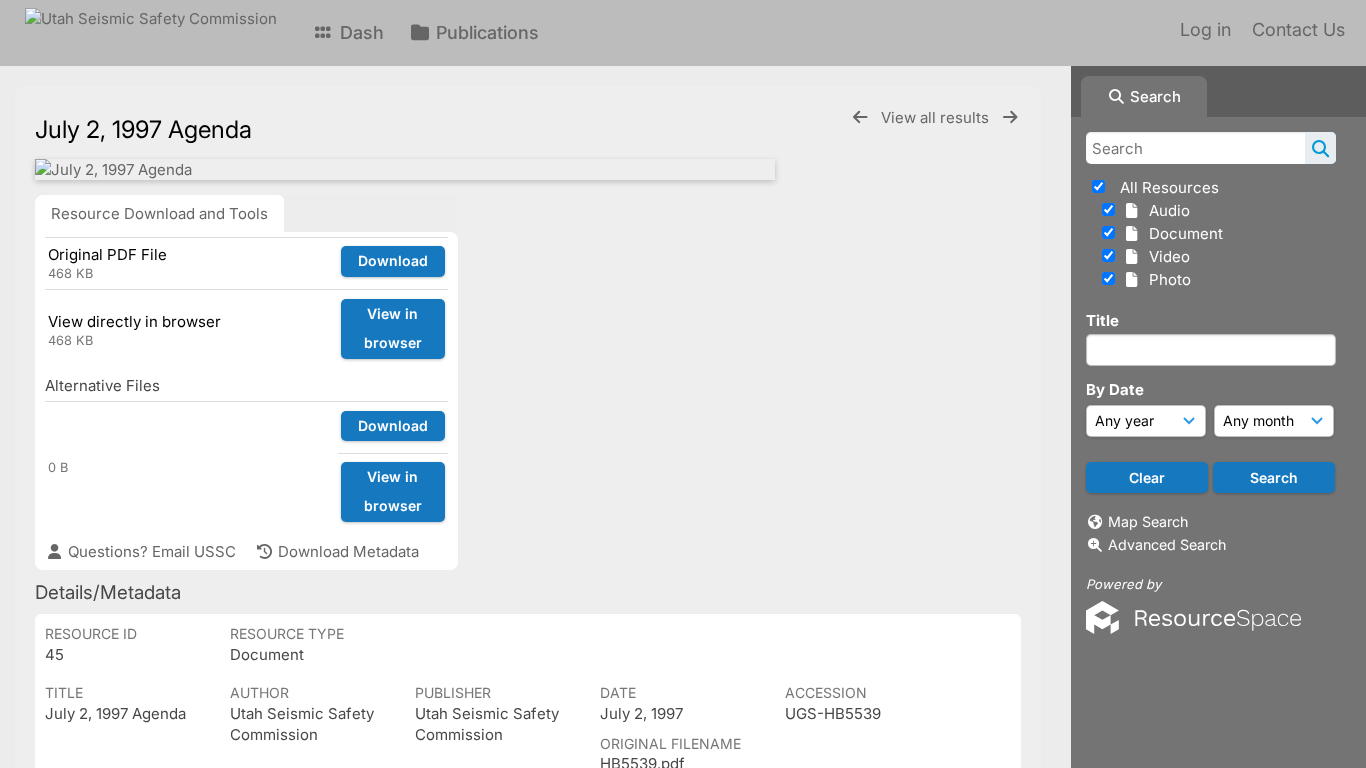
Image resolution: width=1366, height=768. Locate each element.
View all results (937, 117)
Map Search (1148, 521)
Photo (1166, 279)
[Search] (1320, 148)
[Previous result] (860, 117)
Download (393, 260)
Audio (1165, 210)
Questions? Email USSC (150, 551)
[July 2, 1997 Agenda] (405, 169)
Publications (485, 32)
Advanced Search (1167, 544)
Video (1165, 256)
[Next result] (1010, 117)
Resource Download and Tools (159, 213)
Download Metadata (346, 551)
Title (1102, 320)
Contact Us (1298, 29)
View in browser (393, 328)
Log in (1205, 29)
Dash (359, 32)
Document (1182, 233)
